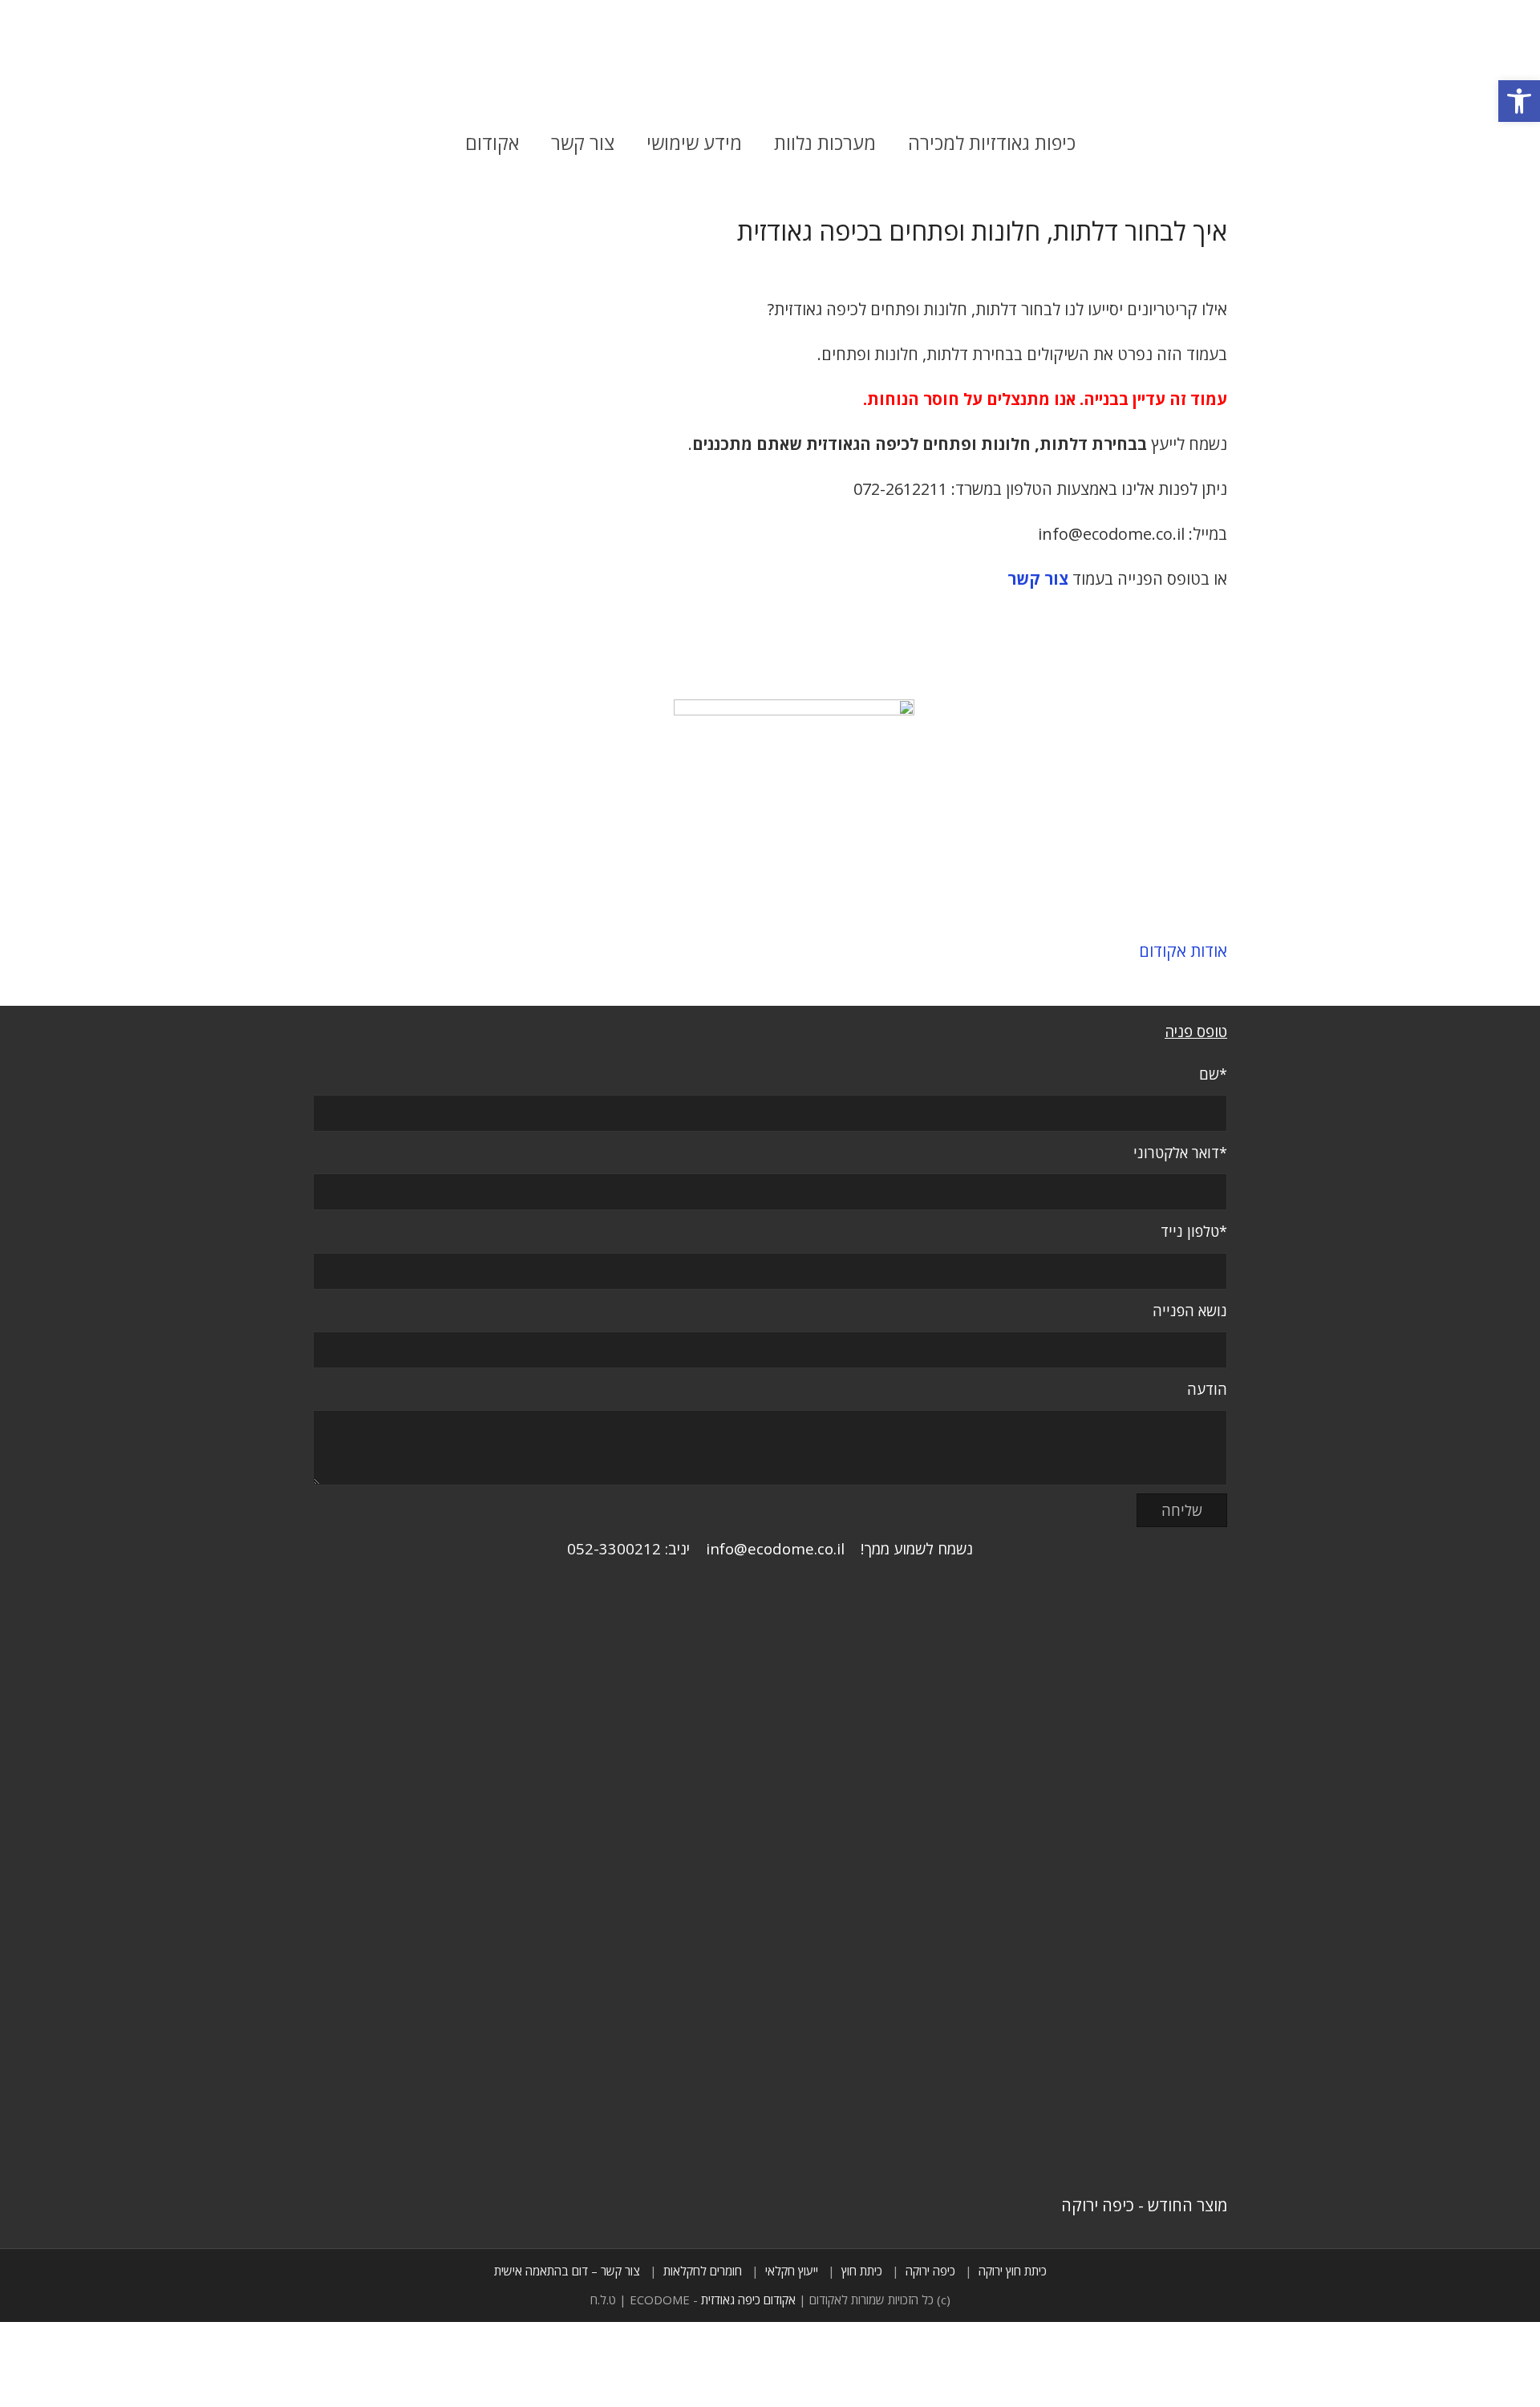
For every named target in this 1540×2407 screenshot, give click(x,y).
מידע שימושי (694, 143)
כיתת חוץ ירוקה (1013, 2271)
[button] (1519, 101)
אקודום (492, 143)
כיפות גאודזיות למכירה (992, 143)
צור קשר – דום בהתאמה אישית (567, 2271)
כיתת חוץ (862, 2271)
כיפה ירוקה (930, 2271)
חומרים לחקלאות (703, 2271)
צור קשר (583, 143)
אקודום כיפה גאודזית (748, 2300)
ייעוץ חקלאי (792, 2271)
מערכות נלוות (825, 143)
